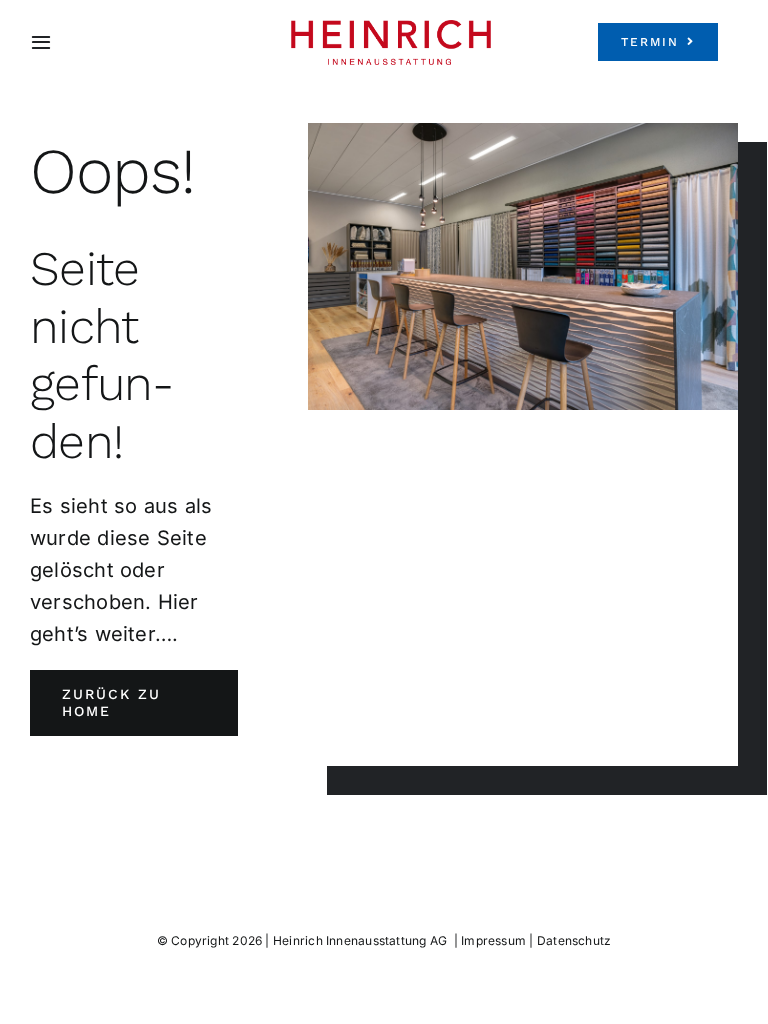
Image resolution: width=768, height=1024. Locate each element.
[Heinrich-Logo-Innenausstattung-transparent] (391, 27)
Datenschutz (574, 940)
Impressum (493, 940)
